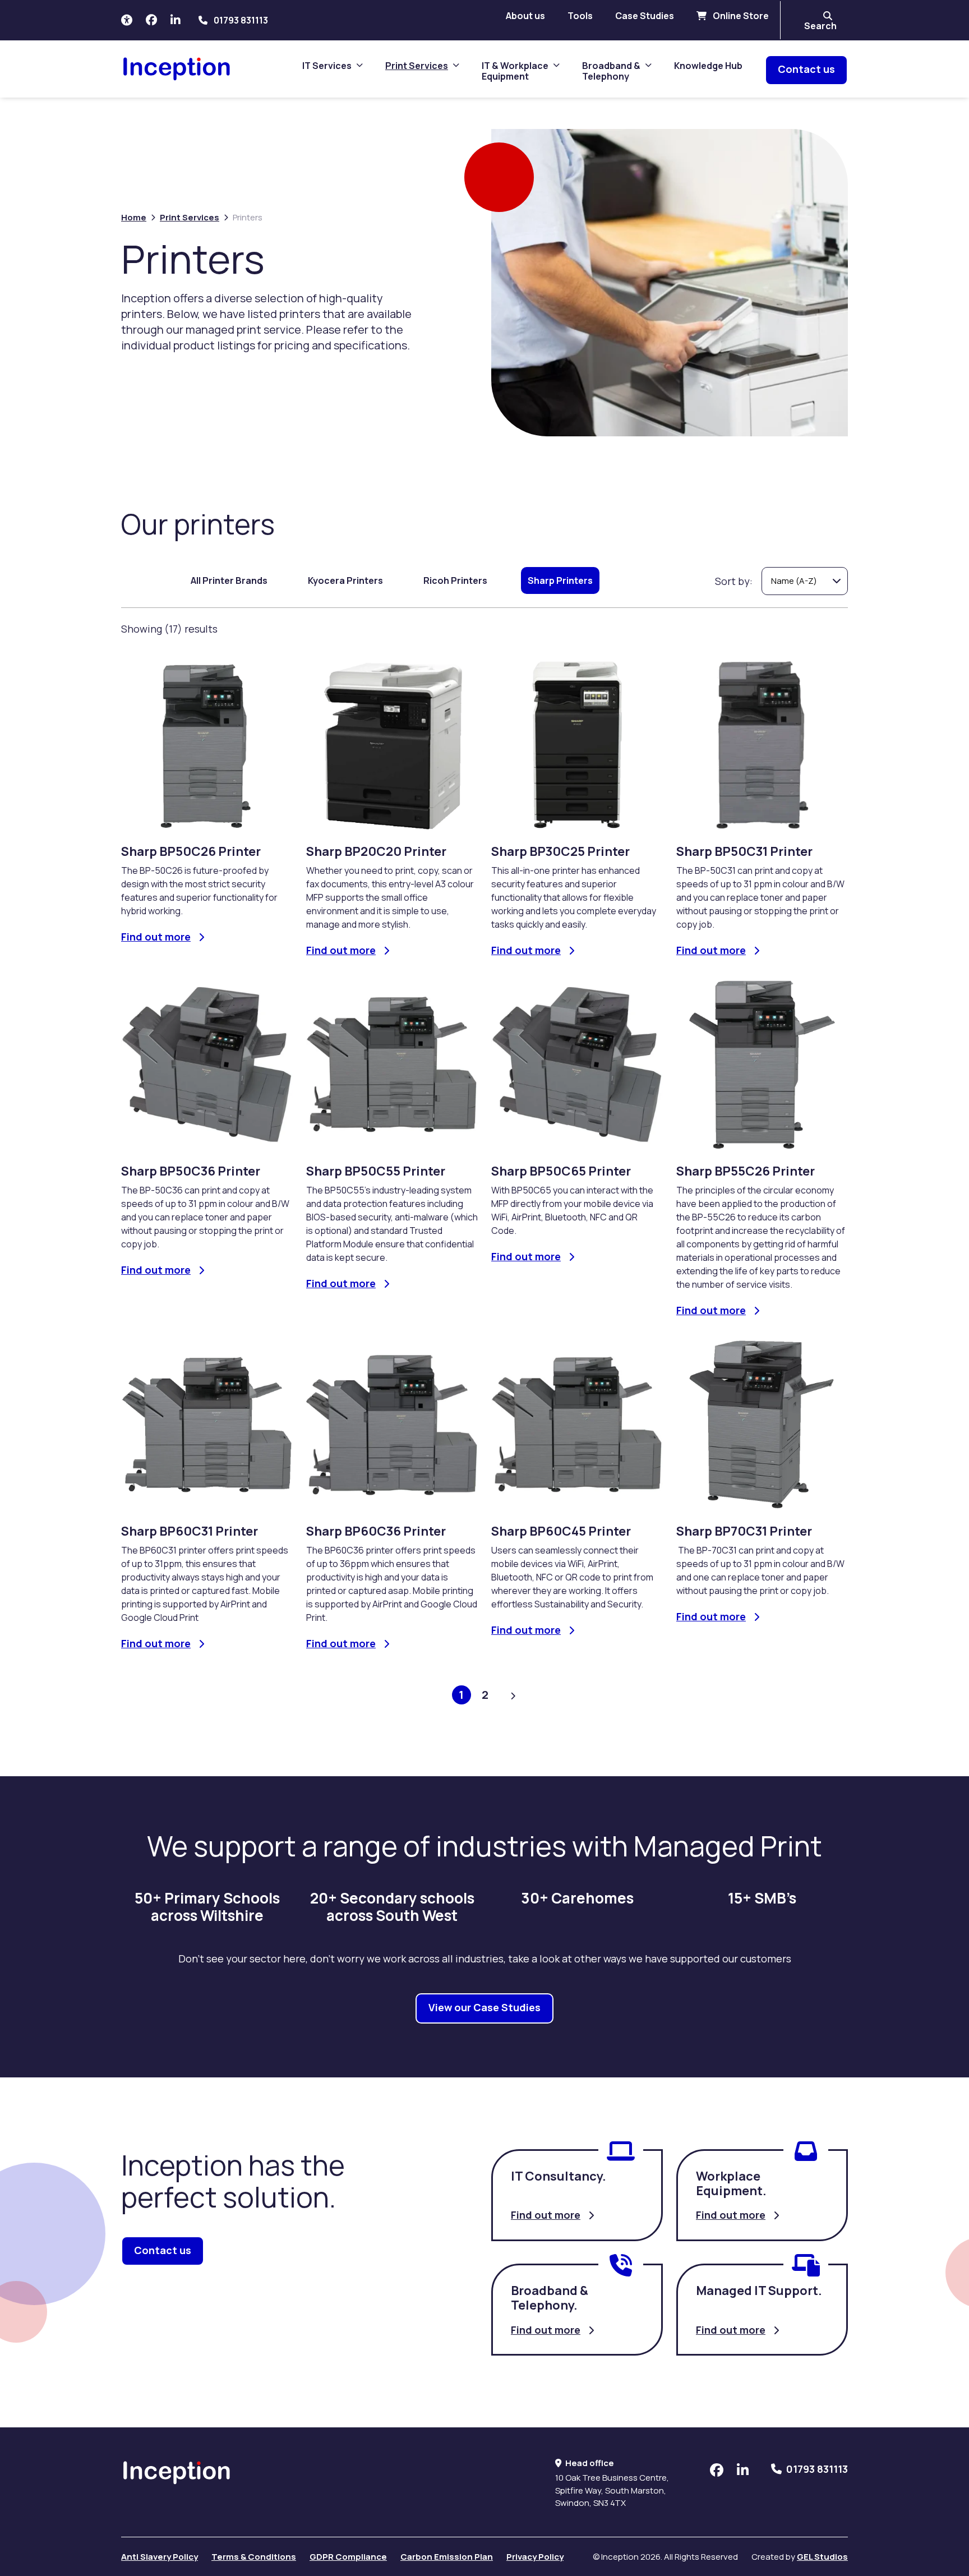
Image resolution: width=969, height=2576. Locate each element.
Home (134, 217)
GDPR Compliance (348, 2557)
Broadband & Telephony (611, 72)
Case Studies (645, 16)
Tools (580, 16)
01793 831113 (241, 20)
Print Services (417, 66)
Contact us (806, 69)
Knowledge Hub (708, 66)
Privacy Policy (535, 2557)
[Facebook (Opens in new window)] (151, 20)
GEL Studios (822, 2557)
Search (820, 26)
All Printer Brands (229, 580)
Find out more (546, 2215)
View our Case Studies (484, 2007)
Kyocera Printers (345, 580)
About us (525, 16)
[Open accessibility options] (127, 20)
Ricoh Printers (455, 580)
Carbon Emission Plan (447, 2557)
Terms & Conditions (254, 2557)
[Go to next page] (513, 1696)
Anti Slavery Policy (160, 2557)
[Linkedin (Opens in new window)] (176, 20)
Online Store (740, 16)
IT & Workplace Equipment (515, 72)
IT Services (327, 66)
